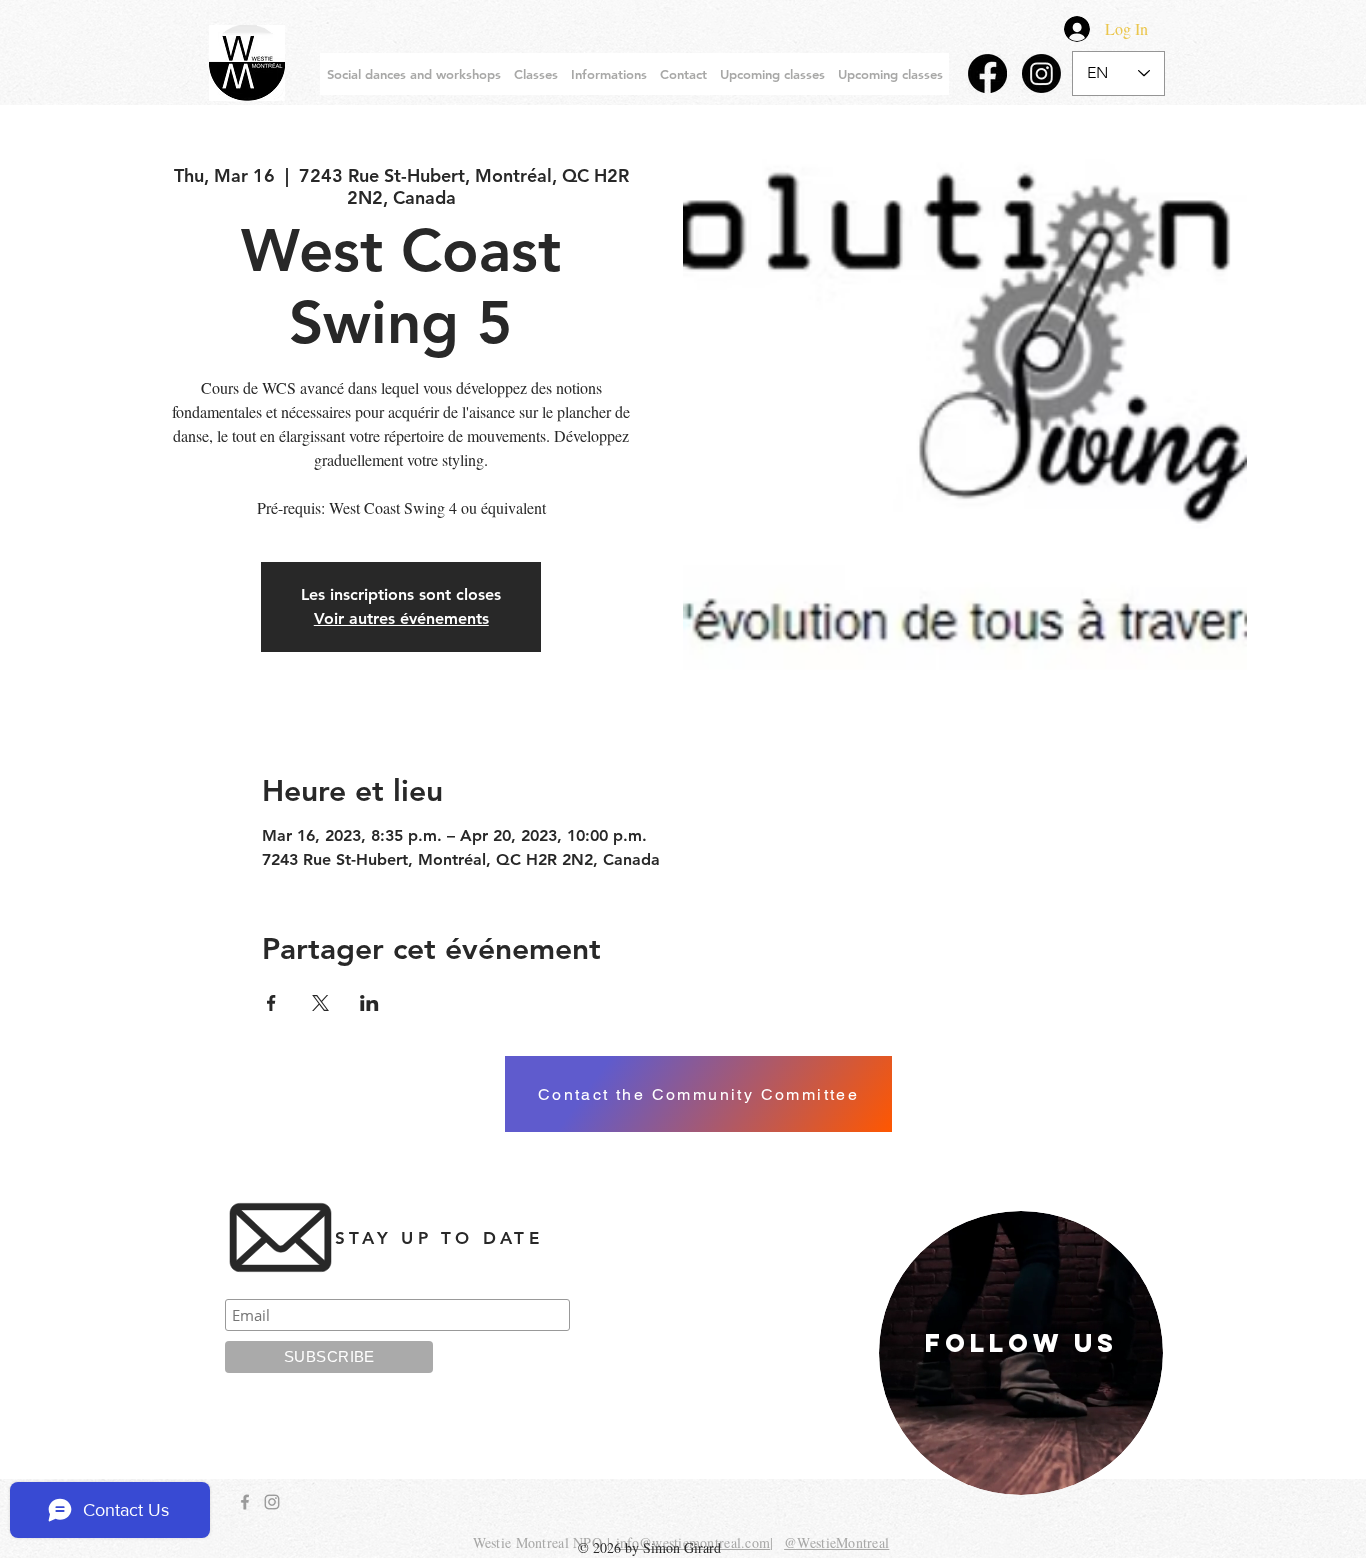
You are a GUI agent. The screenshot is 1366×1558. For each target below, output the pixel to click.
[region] (1021, 1353)
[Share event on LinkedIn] (369, 1003)
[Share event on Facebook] (271, 1003)
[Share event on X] (320, 1003)
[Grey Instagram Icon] (272, 1502)
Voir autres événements (401, 618)
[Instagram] (1041, 73)
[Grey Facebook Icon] (245, 1502)
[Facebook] (987, 73)
